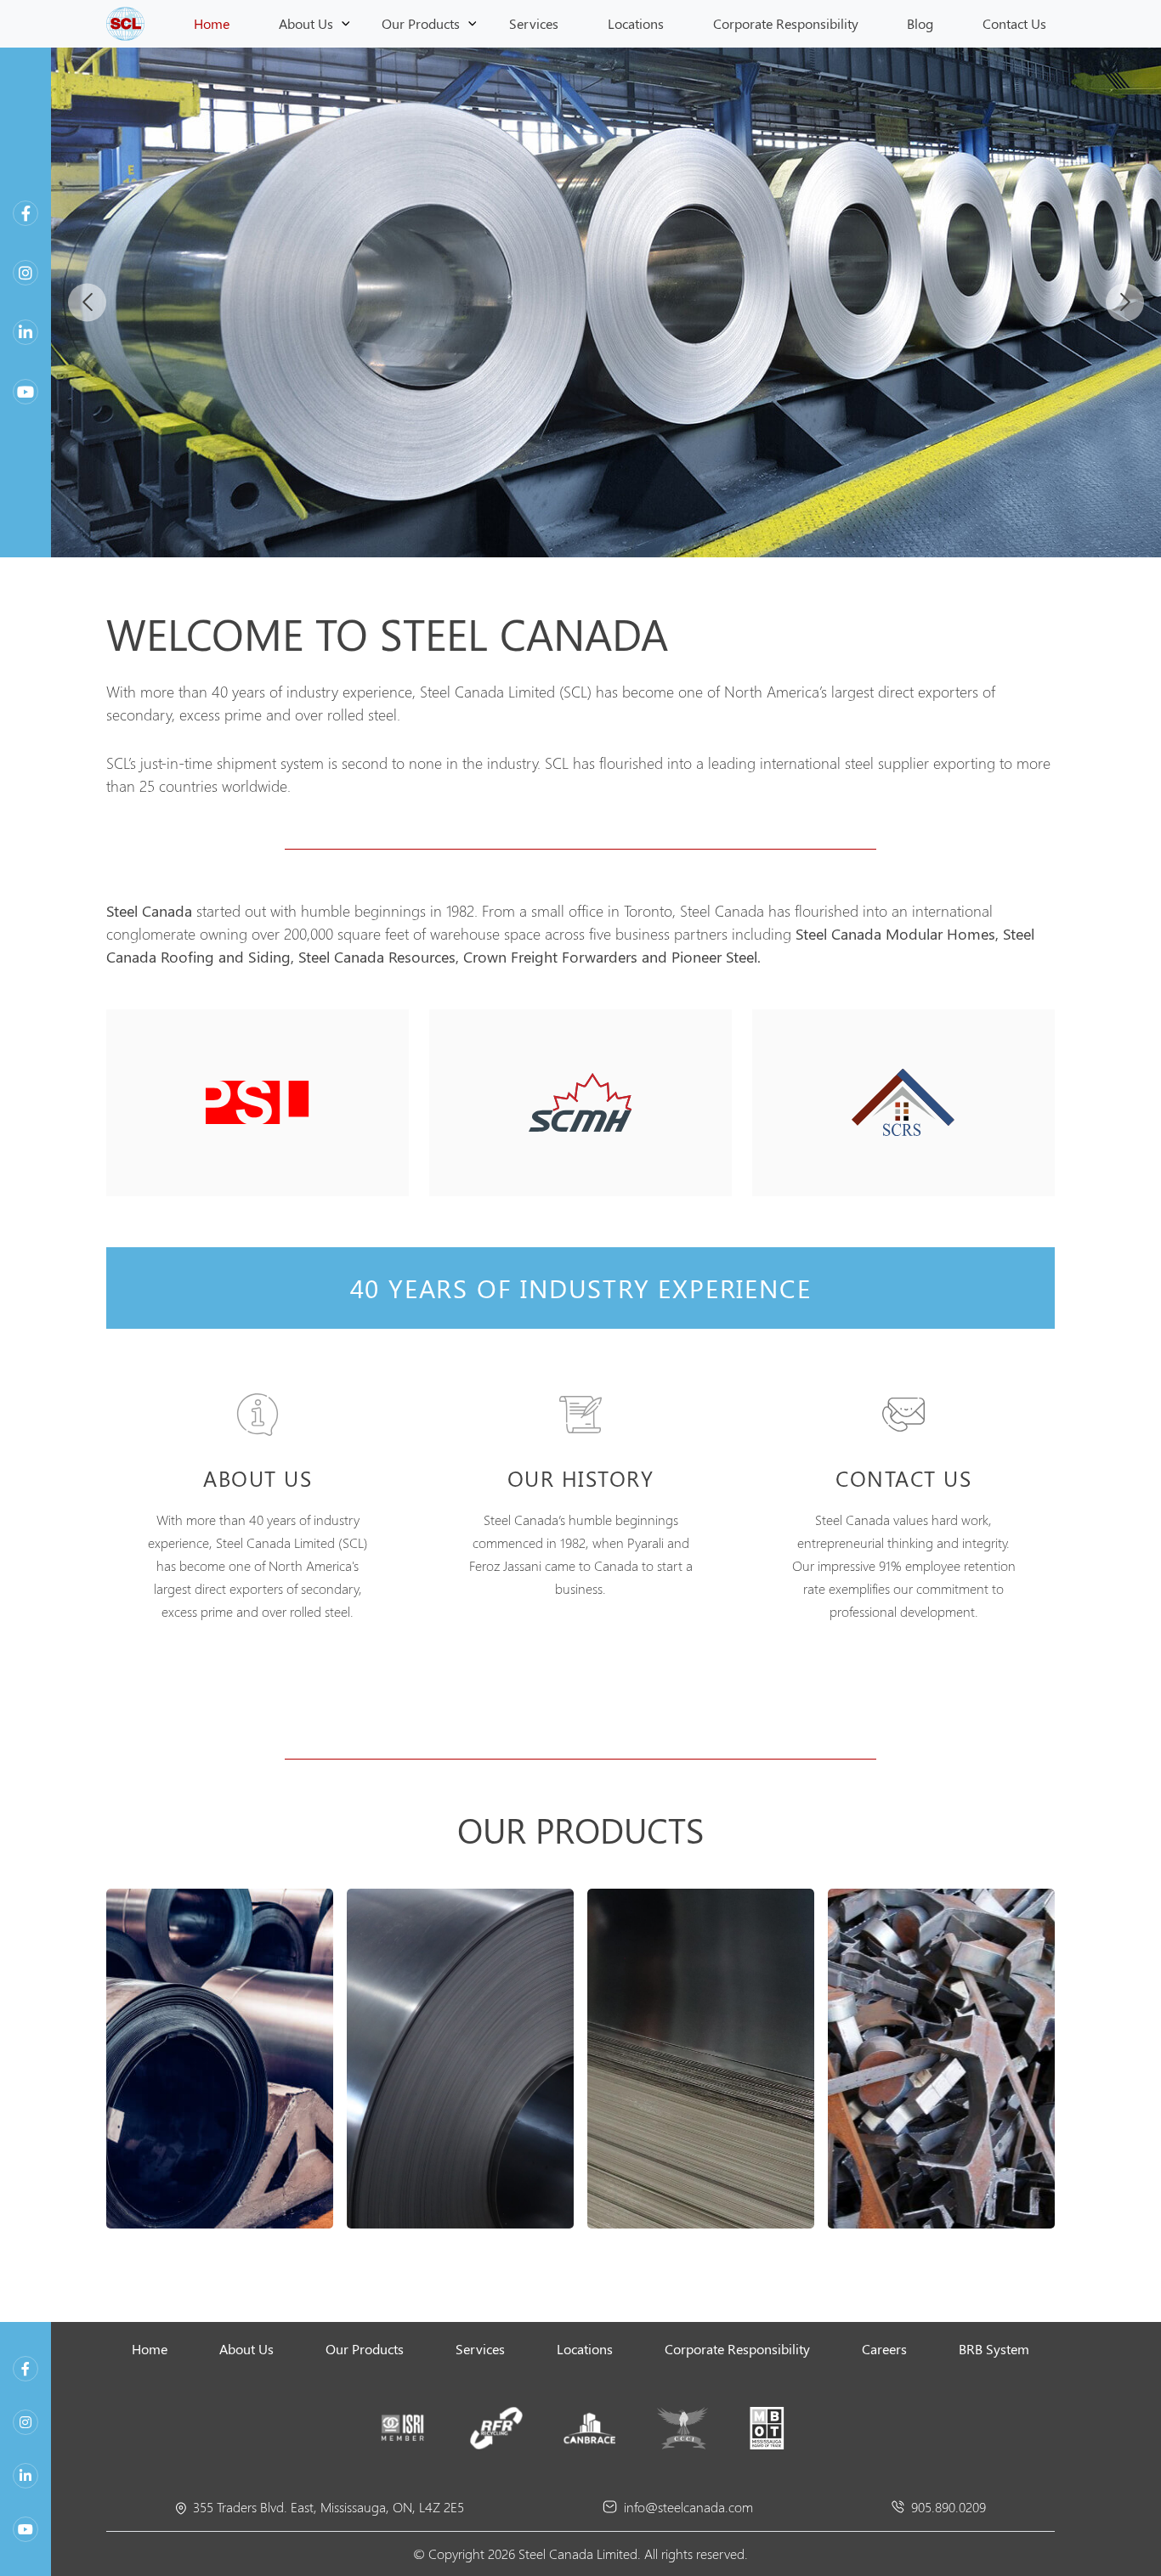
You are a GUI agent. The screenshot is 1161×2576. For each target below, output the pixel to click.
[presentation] (87, 302)
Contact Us (1014, 23)
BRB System (994, 2349)
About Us (306, 23)
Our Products (421, 23)
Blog (920, 23)
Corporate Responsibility (786, 23)
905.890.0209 (949, 2507)
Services (534, 23)
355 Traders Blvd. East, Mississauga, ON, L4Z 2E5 (328, 2507)
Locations (636, 23)
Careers (884, 2349)
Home (212, 23)
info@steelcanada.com (688, 2507)
